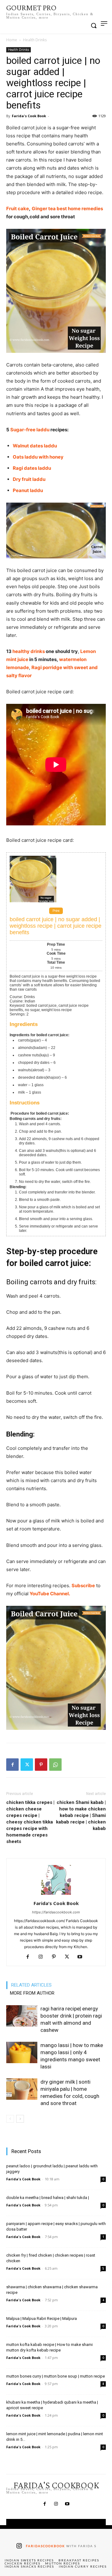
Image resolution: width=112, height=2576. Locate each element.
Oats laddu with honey (38, 457)
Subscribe (83, 1586)
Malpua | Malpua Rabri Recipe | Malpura (42, 2318)
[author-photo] (56, 1895)
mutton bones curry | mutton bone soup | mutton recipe (56, 2376)
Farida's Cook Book (29, 116)
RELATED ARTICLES (31, 1985)
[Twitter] (27, 1765)
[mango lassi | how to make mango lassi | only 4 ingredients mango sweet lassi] (22, 2052)
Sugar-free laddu (30, 430)
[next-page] (20, 2119)
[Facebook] (12, 1765)
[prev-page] (10, 2119)
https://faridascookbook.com (56, 1912)
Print (56, 911)
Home (12, 40)
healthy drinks (29, 651)
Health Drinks (35, 40)
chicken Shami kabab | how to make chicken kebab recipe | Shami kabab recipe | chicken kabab (81, 1815)
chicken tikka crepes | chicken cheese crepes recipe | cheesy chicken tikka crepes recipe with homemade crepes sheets (30, 1822)
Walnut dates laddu (35, 446)
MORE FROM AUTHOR (32, 1993)
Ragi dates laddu (32, 468)
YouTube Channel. (49, 1594)
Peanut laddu (28, 490)
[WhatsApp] (55, 1765)
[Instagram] (43, 1957)
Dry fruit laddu (29, 479)
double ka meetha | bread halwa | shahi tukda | (48, 2198)
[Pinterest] (41, 1765)
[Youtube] (82, 1957)
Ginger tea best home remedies (67, 209)
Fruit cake (18, 209)
